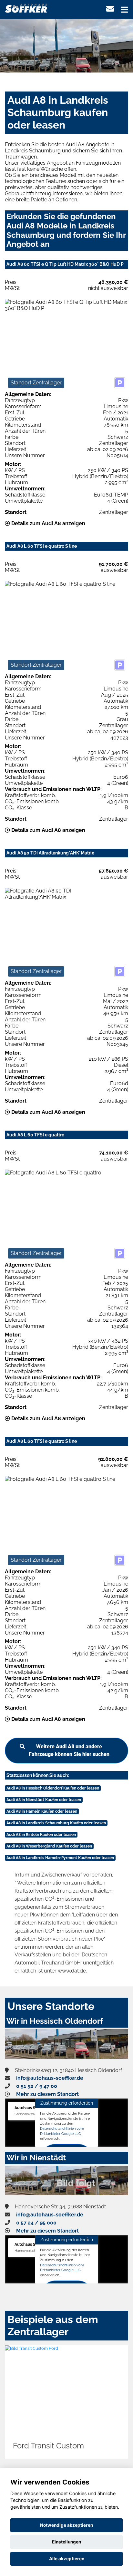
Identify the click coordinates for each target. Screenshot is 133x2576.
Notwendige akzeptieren (66, 2525)
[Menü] (124, 10)
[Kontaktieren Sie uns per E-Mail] (110, 9)
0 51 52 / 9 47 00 (37, 2086)
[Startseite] (26, 8)
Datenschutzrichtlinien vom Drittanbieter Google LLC (62, 2131)
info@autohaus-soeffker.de (50, 2078)
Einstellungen (66, 2542)
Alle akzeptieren (67, 2559)
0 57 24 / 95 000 (36, 2223)
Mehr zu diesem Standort (47, 2094)
